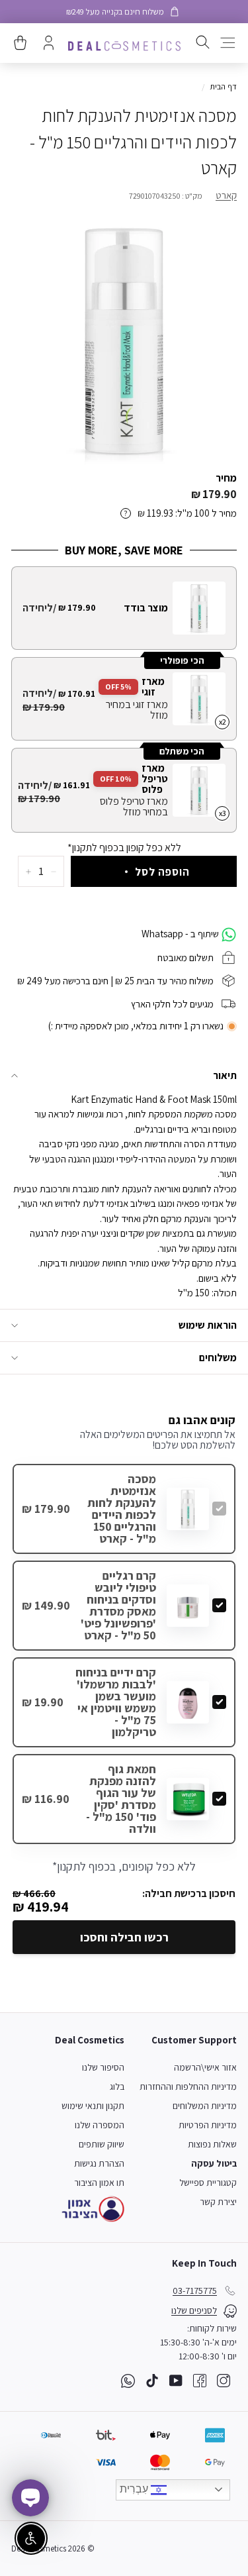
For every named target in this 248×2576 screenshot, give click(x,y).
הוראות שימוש (208, 1325)
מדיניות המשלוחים (205, 2106)
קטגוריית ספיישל (208, 2183)
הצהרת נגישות (99, 2163)
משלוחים (218, 1358)
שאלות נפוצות (212, 2144)
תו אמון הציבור (99, 2183)
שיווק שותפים (102, 2144)
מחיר (226, 478)
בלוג (117, 2087)
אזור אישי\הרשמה (205, 2067)
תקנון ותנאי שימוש (93, 2106)
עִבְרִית (135, 2489)
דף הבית (223, 86)
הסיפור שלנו (103, 2067)
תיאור (225, 1075)
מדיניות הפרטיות (208, 2125)
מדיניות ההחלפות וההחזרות (188, 2087)
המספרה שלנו (100, 2125)
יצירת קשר (218, 2202)
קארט (226, 195)
